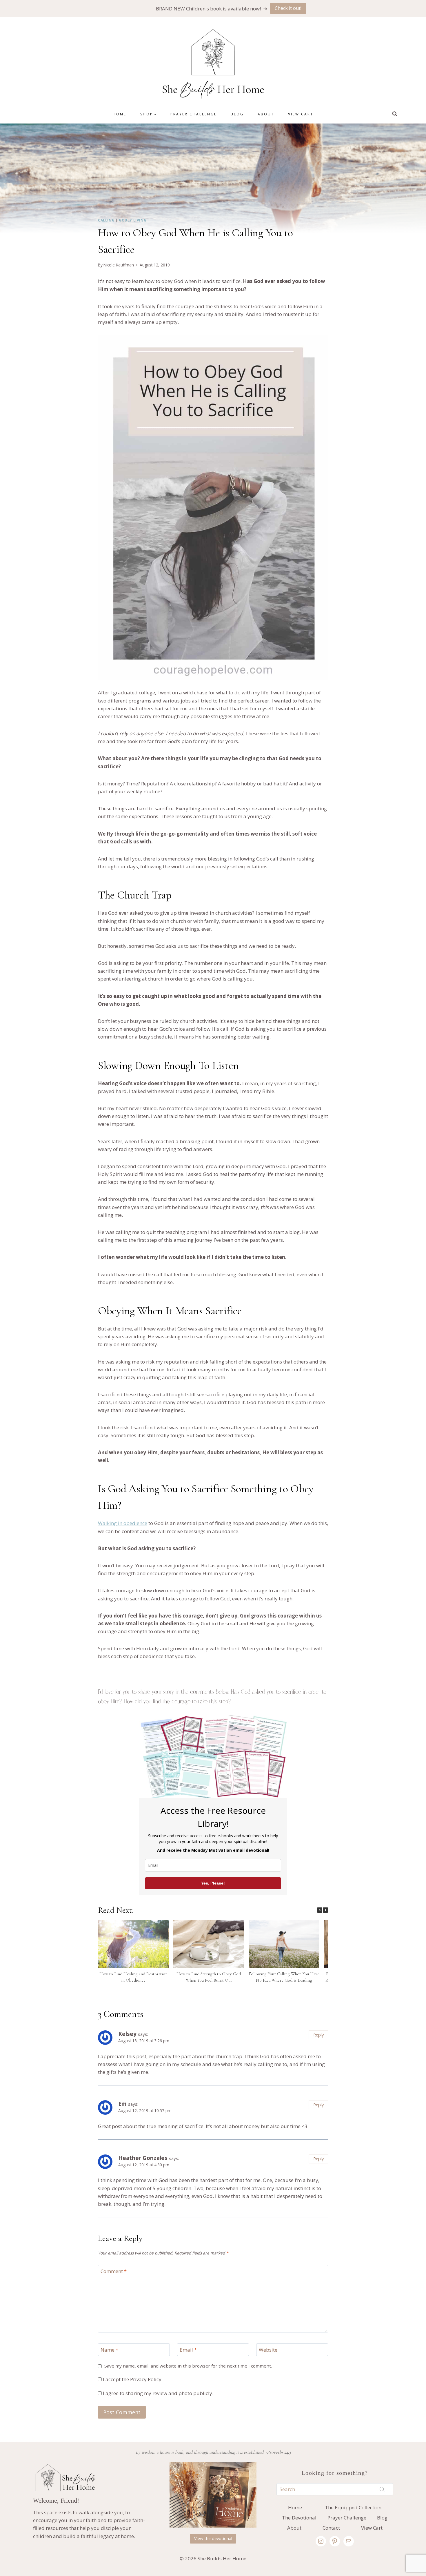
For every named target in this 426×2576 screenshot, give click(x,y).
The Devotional (299, 2518)
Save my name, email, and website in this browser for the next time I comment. (188, 2366)
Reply (318, 2035)
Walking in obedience (123, 1523)
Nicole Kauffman (119, 265)
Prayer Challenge (194, 114)
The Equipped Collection (353, 2507)
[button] (325, 1910)
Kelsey (127, 2034)
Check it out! (288, 8)
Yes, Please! (213, 1883)
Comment (114, 2271)
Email (188, 2350)
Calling (106, 220)
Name (109, 2350)
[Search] (382, 2489)
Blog (237, 114)
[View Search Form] (395, 114)
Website (268, 2350)
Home (120, 114)
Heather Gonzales (143, 2158)
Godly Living (133, 220)
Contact (331, 2528)
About (266, 114)
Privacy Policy (146, 2379)
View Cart (301, 114)
